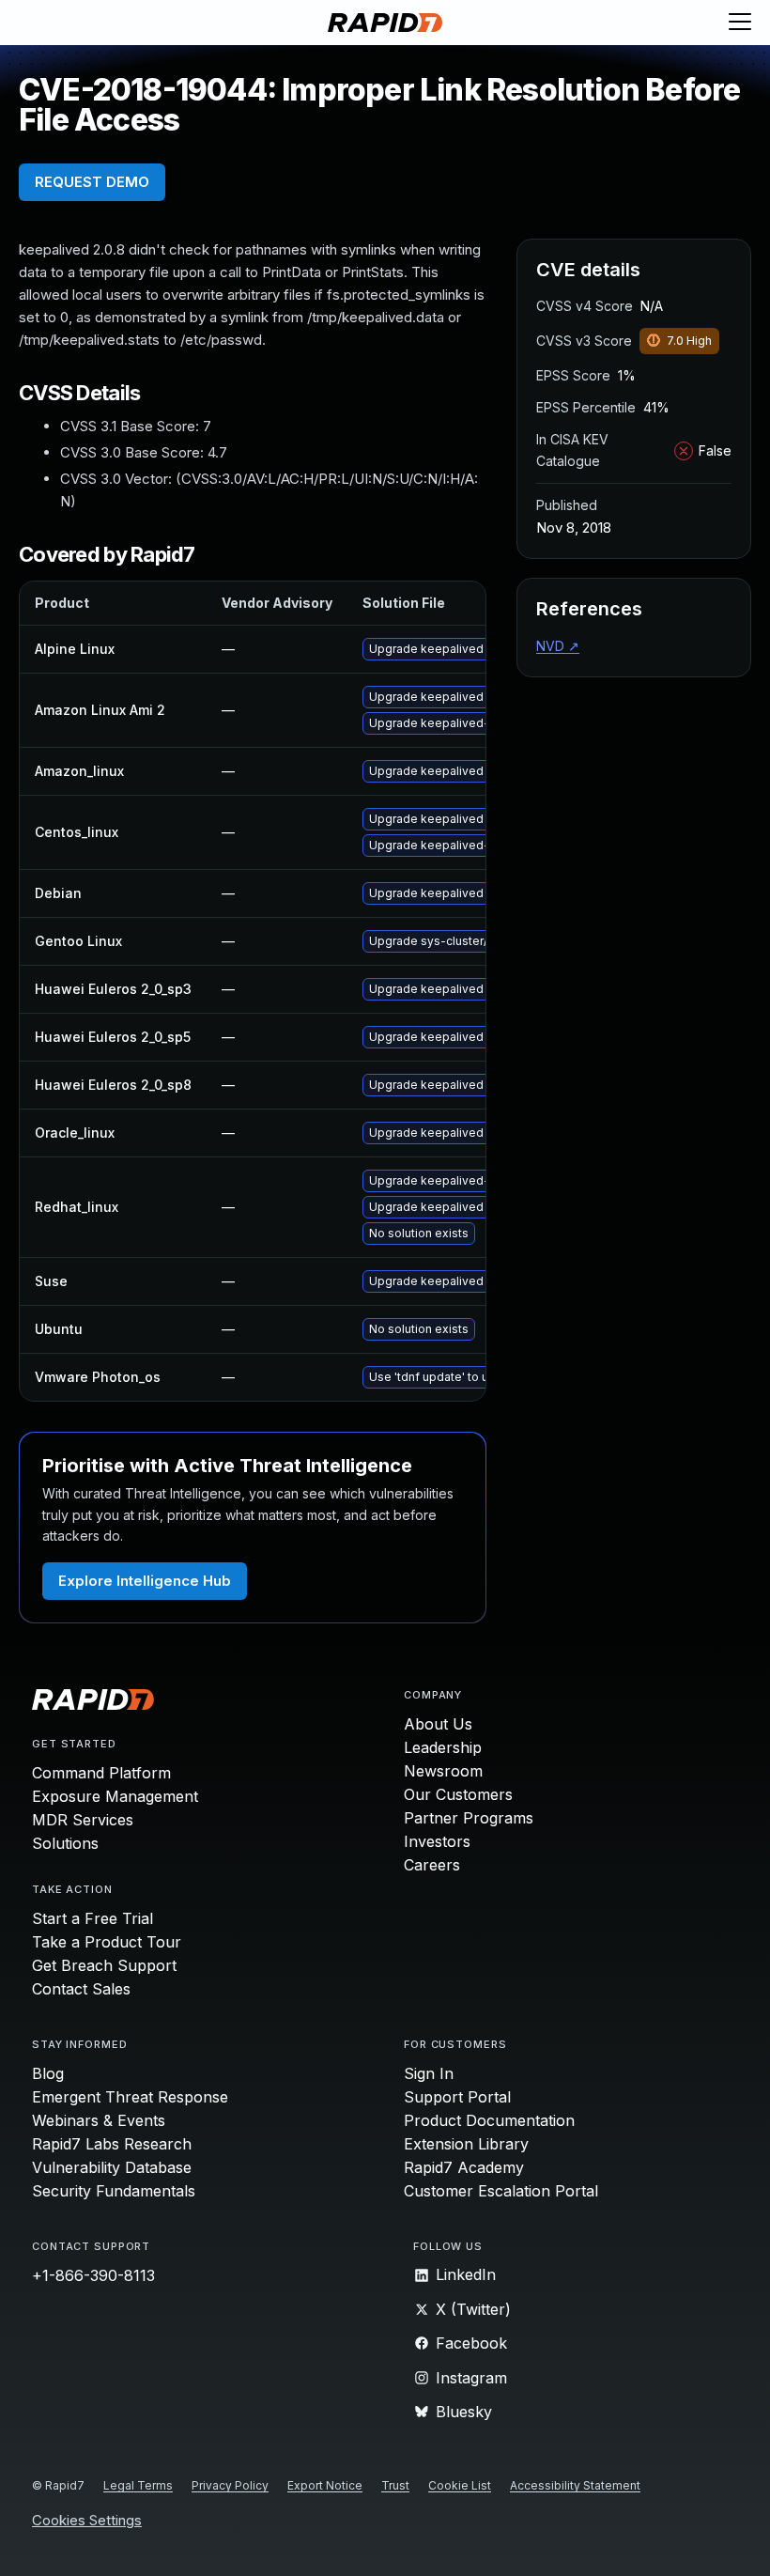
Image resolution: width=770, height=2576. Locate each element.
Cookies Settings (87, 2521)
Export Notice (325, 2485)
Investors (437, 1841)
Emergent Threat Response (130, 2097)
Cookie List (460, 2485)
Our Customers (458, 1794)
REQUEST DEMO (92, 182)
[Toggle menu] (740, 23)
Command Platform (101, 1773)
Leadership (443, 1747)
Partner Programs (469, 1818)
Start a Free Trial (92, 1918)
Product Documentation (489, 2120)
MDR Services (83, 1820)
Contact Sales (81, 1989)
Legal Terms (138, 2485)
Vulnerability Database (112, 2167)
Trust (395, 2485)
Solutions (65, 1843)
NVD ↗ (558, 646)
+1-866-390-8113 (93, 2275)
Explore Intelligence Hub (145, 1581)
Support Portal (457, 2097)
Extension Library (466, 2144)
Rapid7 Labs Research (112, 2144)
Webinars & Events (99, 2120)
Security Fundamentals (114, 2191)
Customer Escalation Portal (501, 2191)
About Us (438, 1724)
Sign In (429, 2073)
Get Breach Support (104, 1965)
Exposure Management (115, 1796)
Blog (48, 2073)
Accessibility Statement (575, 2485)
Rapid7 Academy (464, 2167)
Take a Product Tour (107, 1942)
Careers (432, 1865)
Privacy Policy (230, 2485)
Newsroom (443, 1771)
